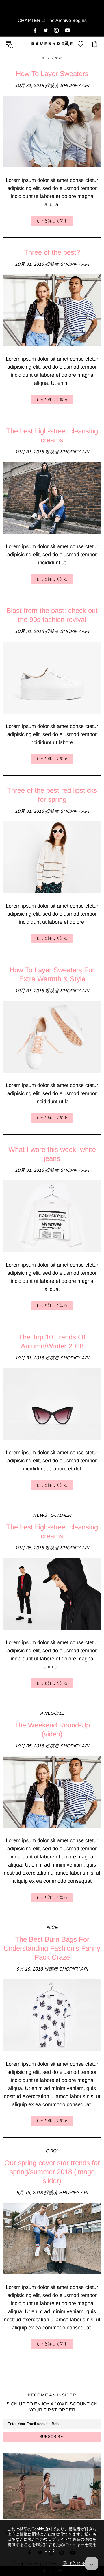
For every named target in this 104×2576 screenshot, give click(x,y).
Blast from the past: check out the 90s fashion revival (52, 615)
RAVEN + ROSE (52, 44)
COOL (52, 2151)
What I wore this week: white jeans (52, 1154)
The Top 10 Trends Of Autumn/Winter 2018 (52, 1341)
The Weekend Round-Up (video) (52, 1729)
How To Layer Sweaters (52, 74)
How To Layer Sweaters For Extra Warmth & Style (52, 974)
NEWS (40, 1515)
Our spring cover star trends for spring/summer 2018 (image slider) (52, 2172)
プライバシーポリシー (34, 2563)
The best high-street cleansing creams (52, 435)
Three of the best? (52, 252)
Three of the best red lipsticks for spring (52, 795)
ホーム (46, 58)
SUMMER (61, 1515)
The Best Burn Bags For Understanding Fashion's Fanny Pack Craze (52, 1948)
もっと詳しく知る (52, 221)
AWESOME (52, 1713)
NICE (52, 1927)
